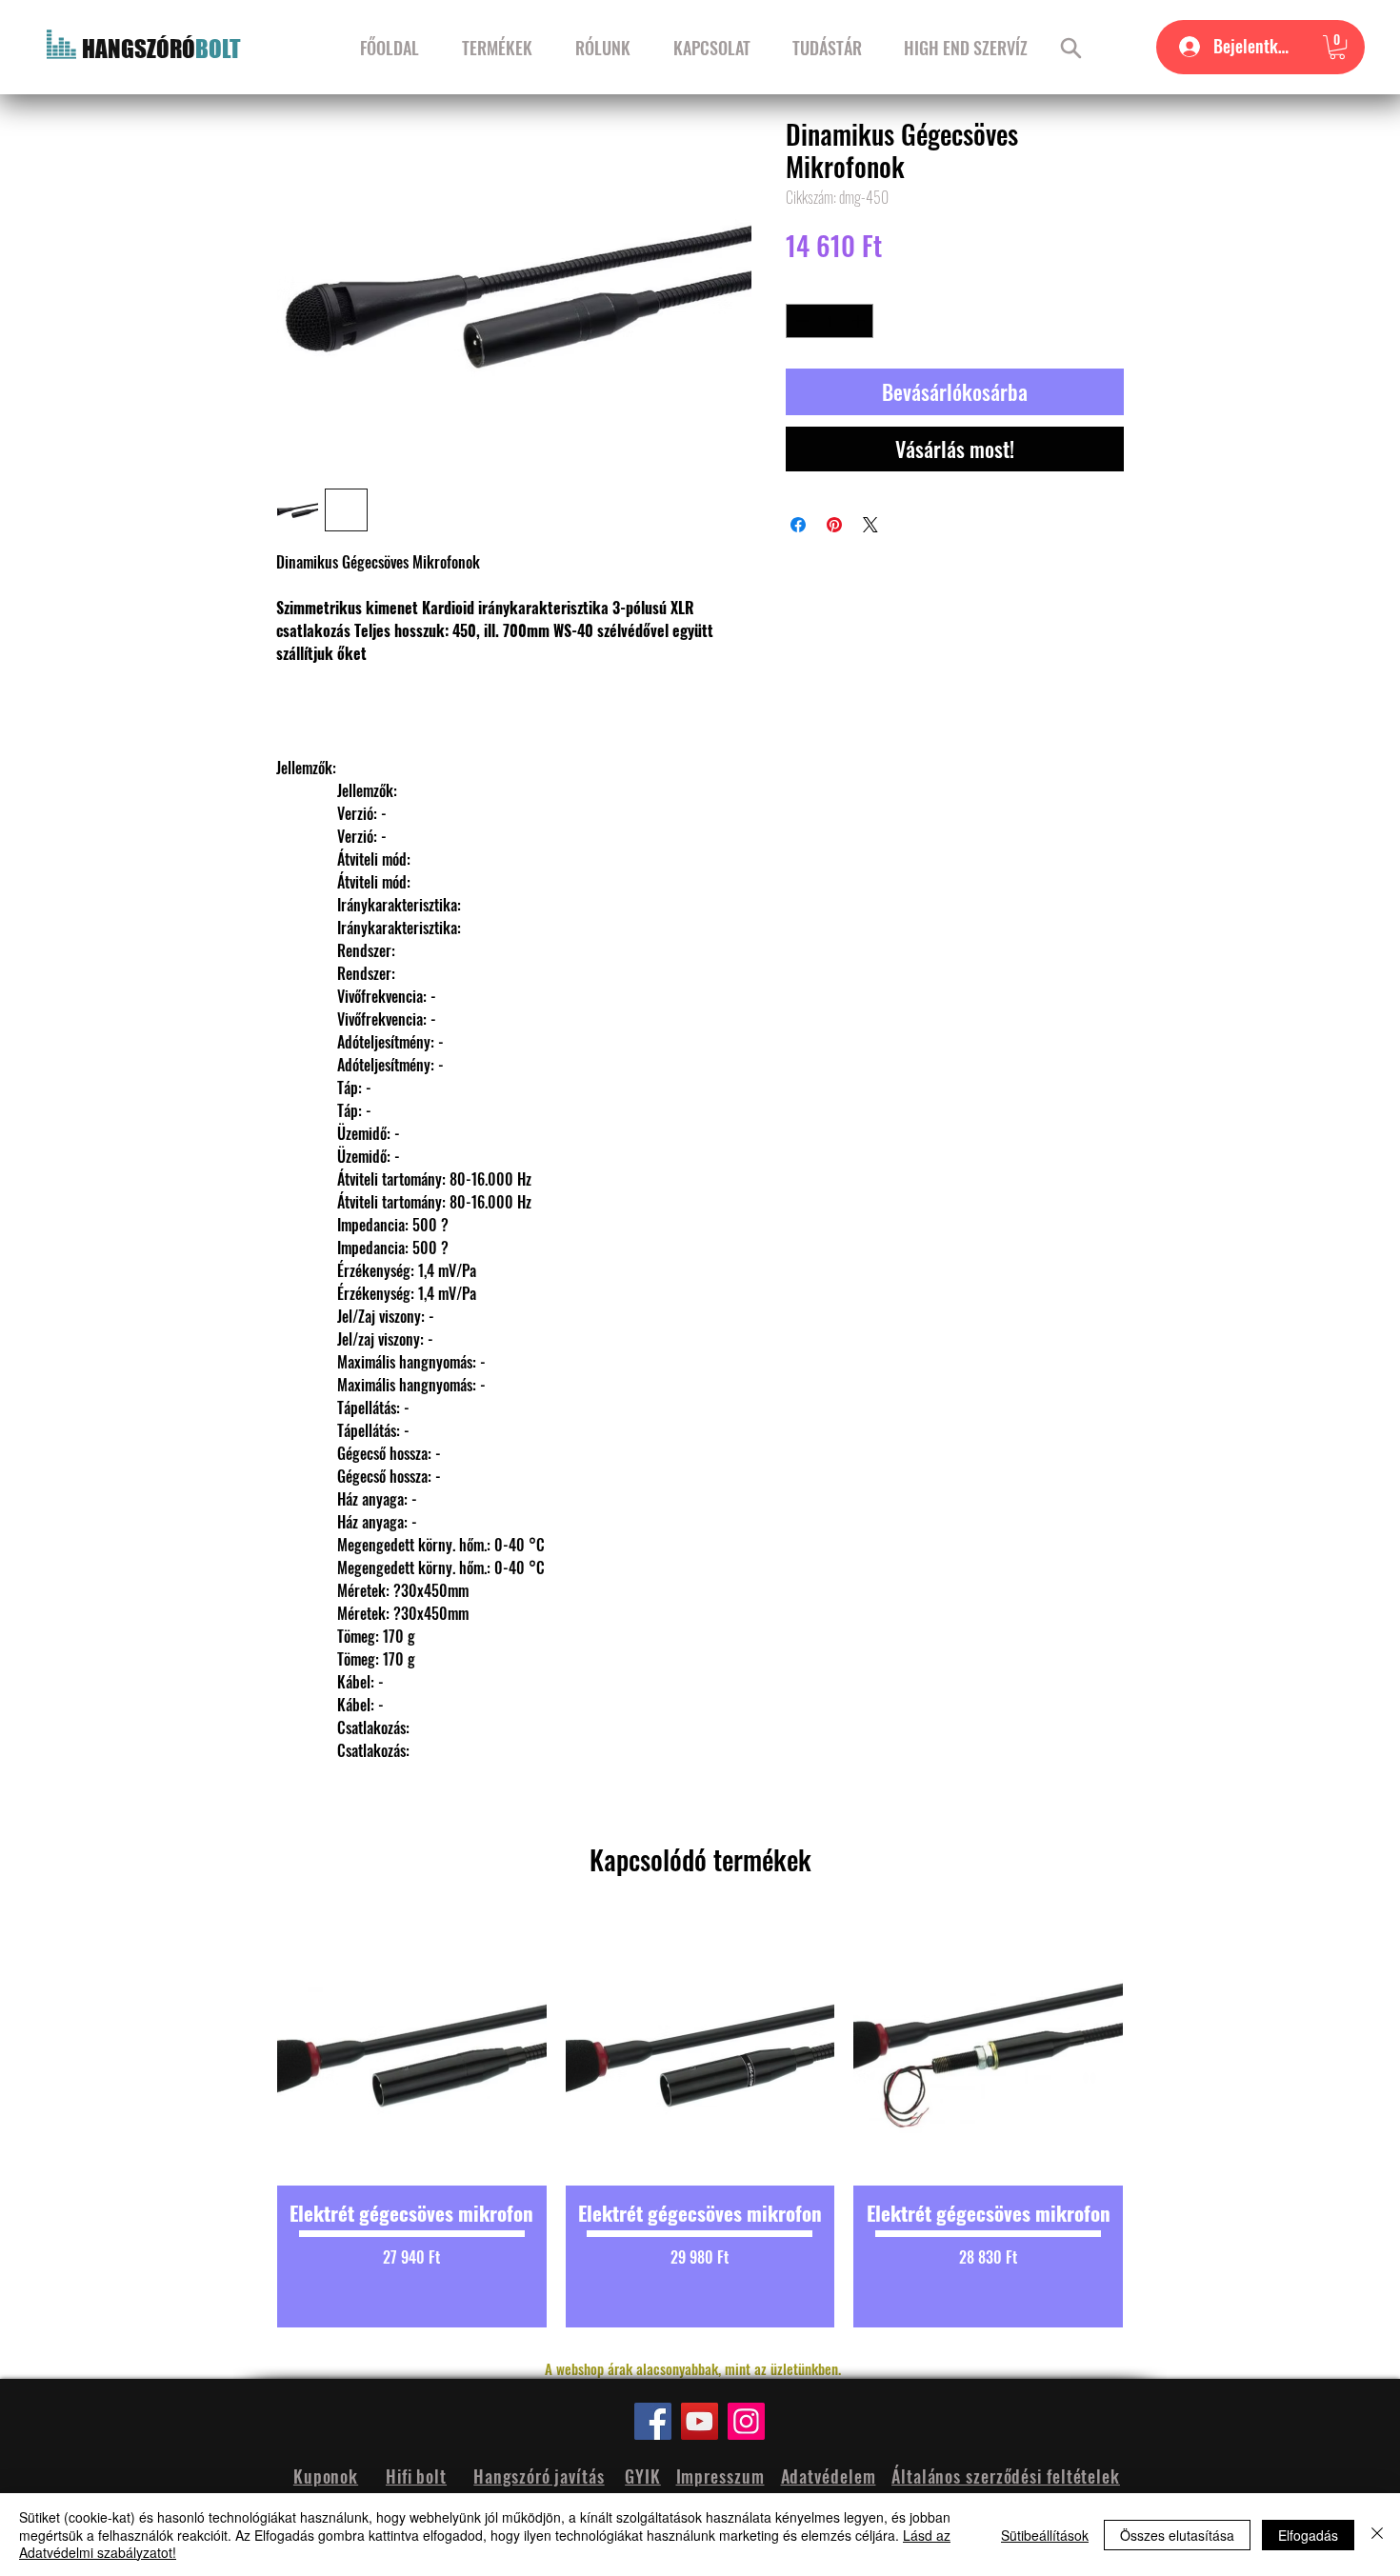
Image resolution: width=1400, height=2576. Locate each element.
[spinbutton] (830, 321)
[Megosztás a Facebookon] (798, 525)
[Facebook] (653, 2421)
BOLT (218, 49)
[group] (700, 2122)
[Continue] (1071, 48)
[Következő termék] (1155, 2122)
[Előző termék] (245, 2122)
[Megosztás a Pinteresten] (834, 525)
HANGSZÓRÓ (139, 49)
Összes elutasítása (1177, 2535)
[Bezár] (1377, 2535)
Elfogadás (1308, 2535)
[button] (1337, 47)
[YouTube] (700, 2421)
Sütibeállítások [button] (1045, 2535)
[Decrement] (800, 321)
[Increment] (860, 321)
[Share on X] (870, 525)
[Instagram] (746, 2421)
